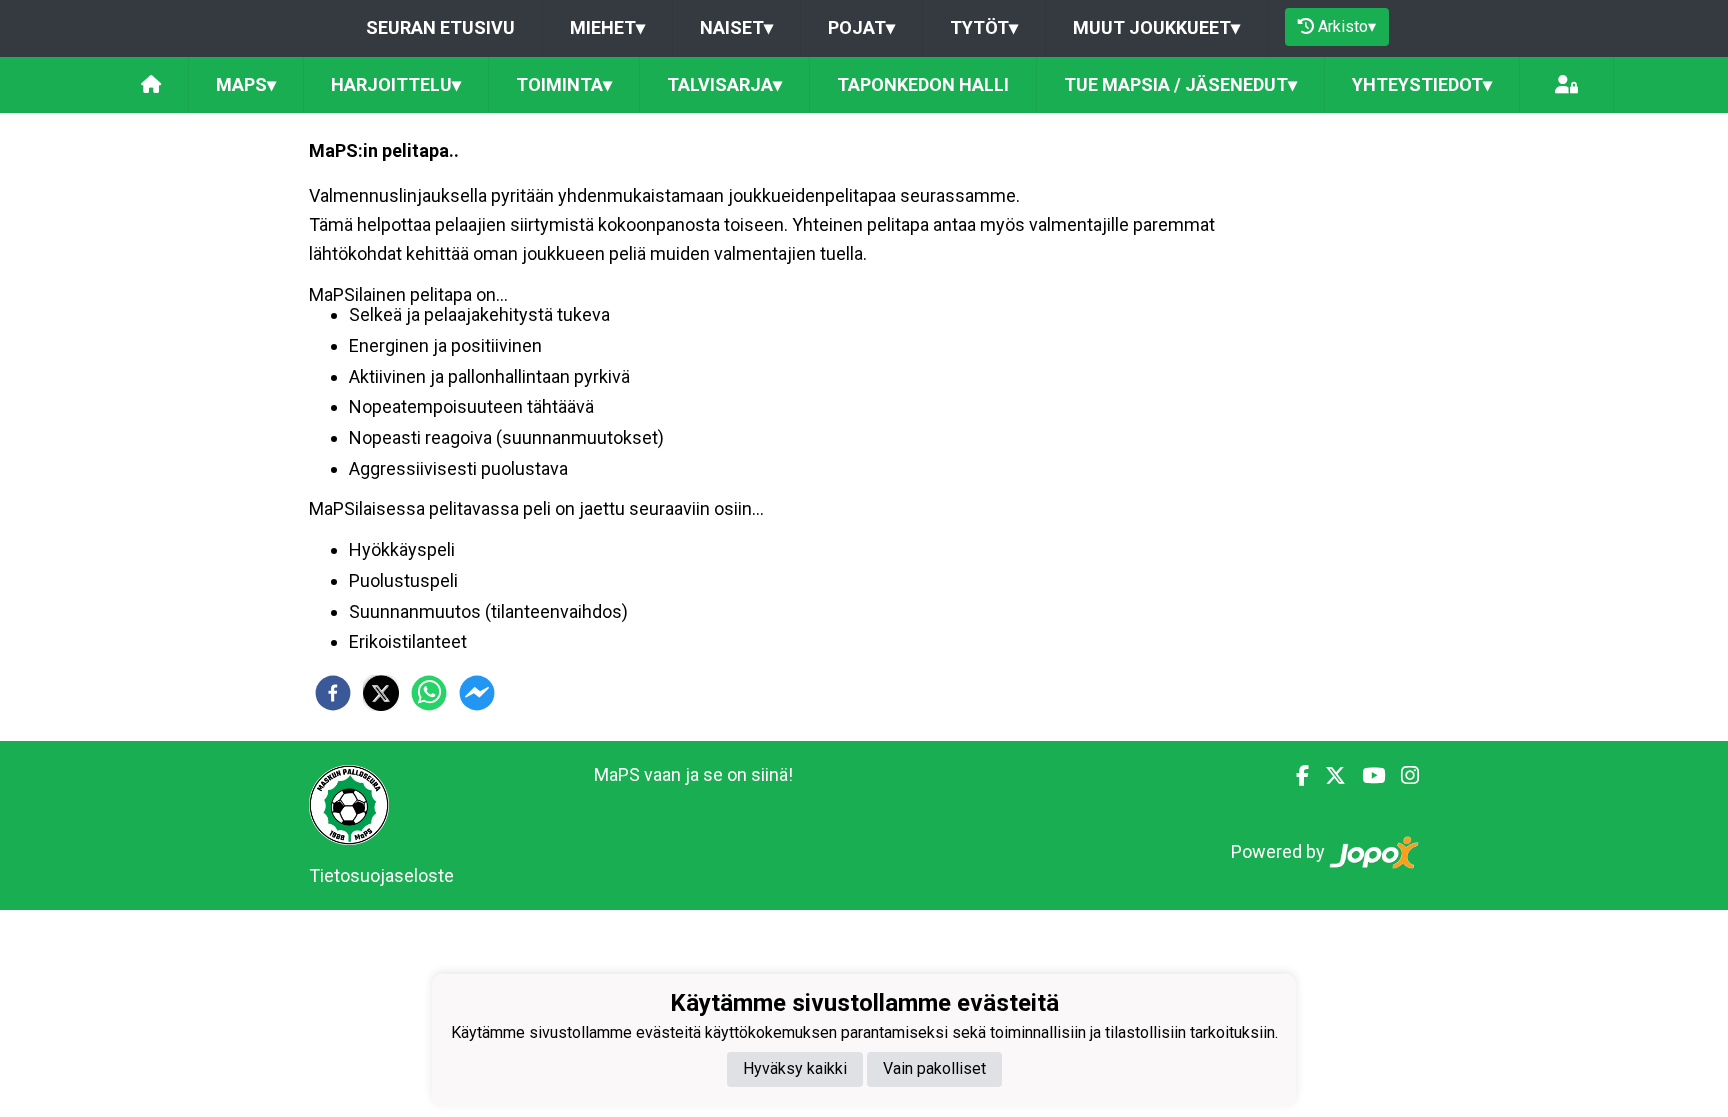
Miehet (607, 27)
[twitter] (381, 693)
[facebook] (333, 693)
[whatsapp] (429, 693)
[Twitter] (1327, 776)
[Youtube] (1365, 776)
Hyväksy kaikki (795, 1068)
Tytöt (984, 27)
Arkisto (1347, 26)
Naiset (736, 27)
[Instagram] (1402, 776)
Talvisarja (724, 84)
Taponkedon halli (923, 84)
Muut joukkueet (1156, 27)
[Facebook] (1294, 776)
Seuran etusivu (440, 27)
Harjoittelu (396, 84)
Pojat (861, 27)
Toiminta (564, 84)
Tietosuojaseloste (381, 875)
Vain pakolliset (934, 1068)
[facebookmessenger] (477, 693)
